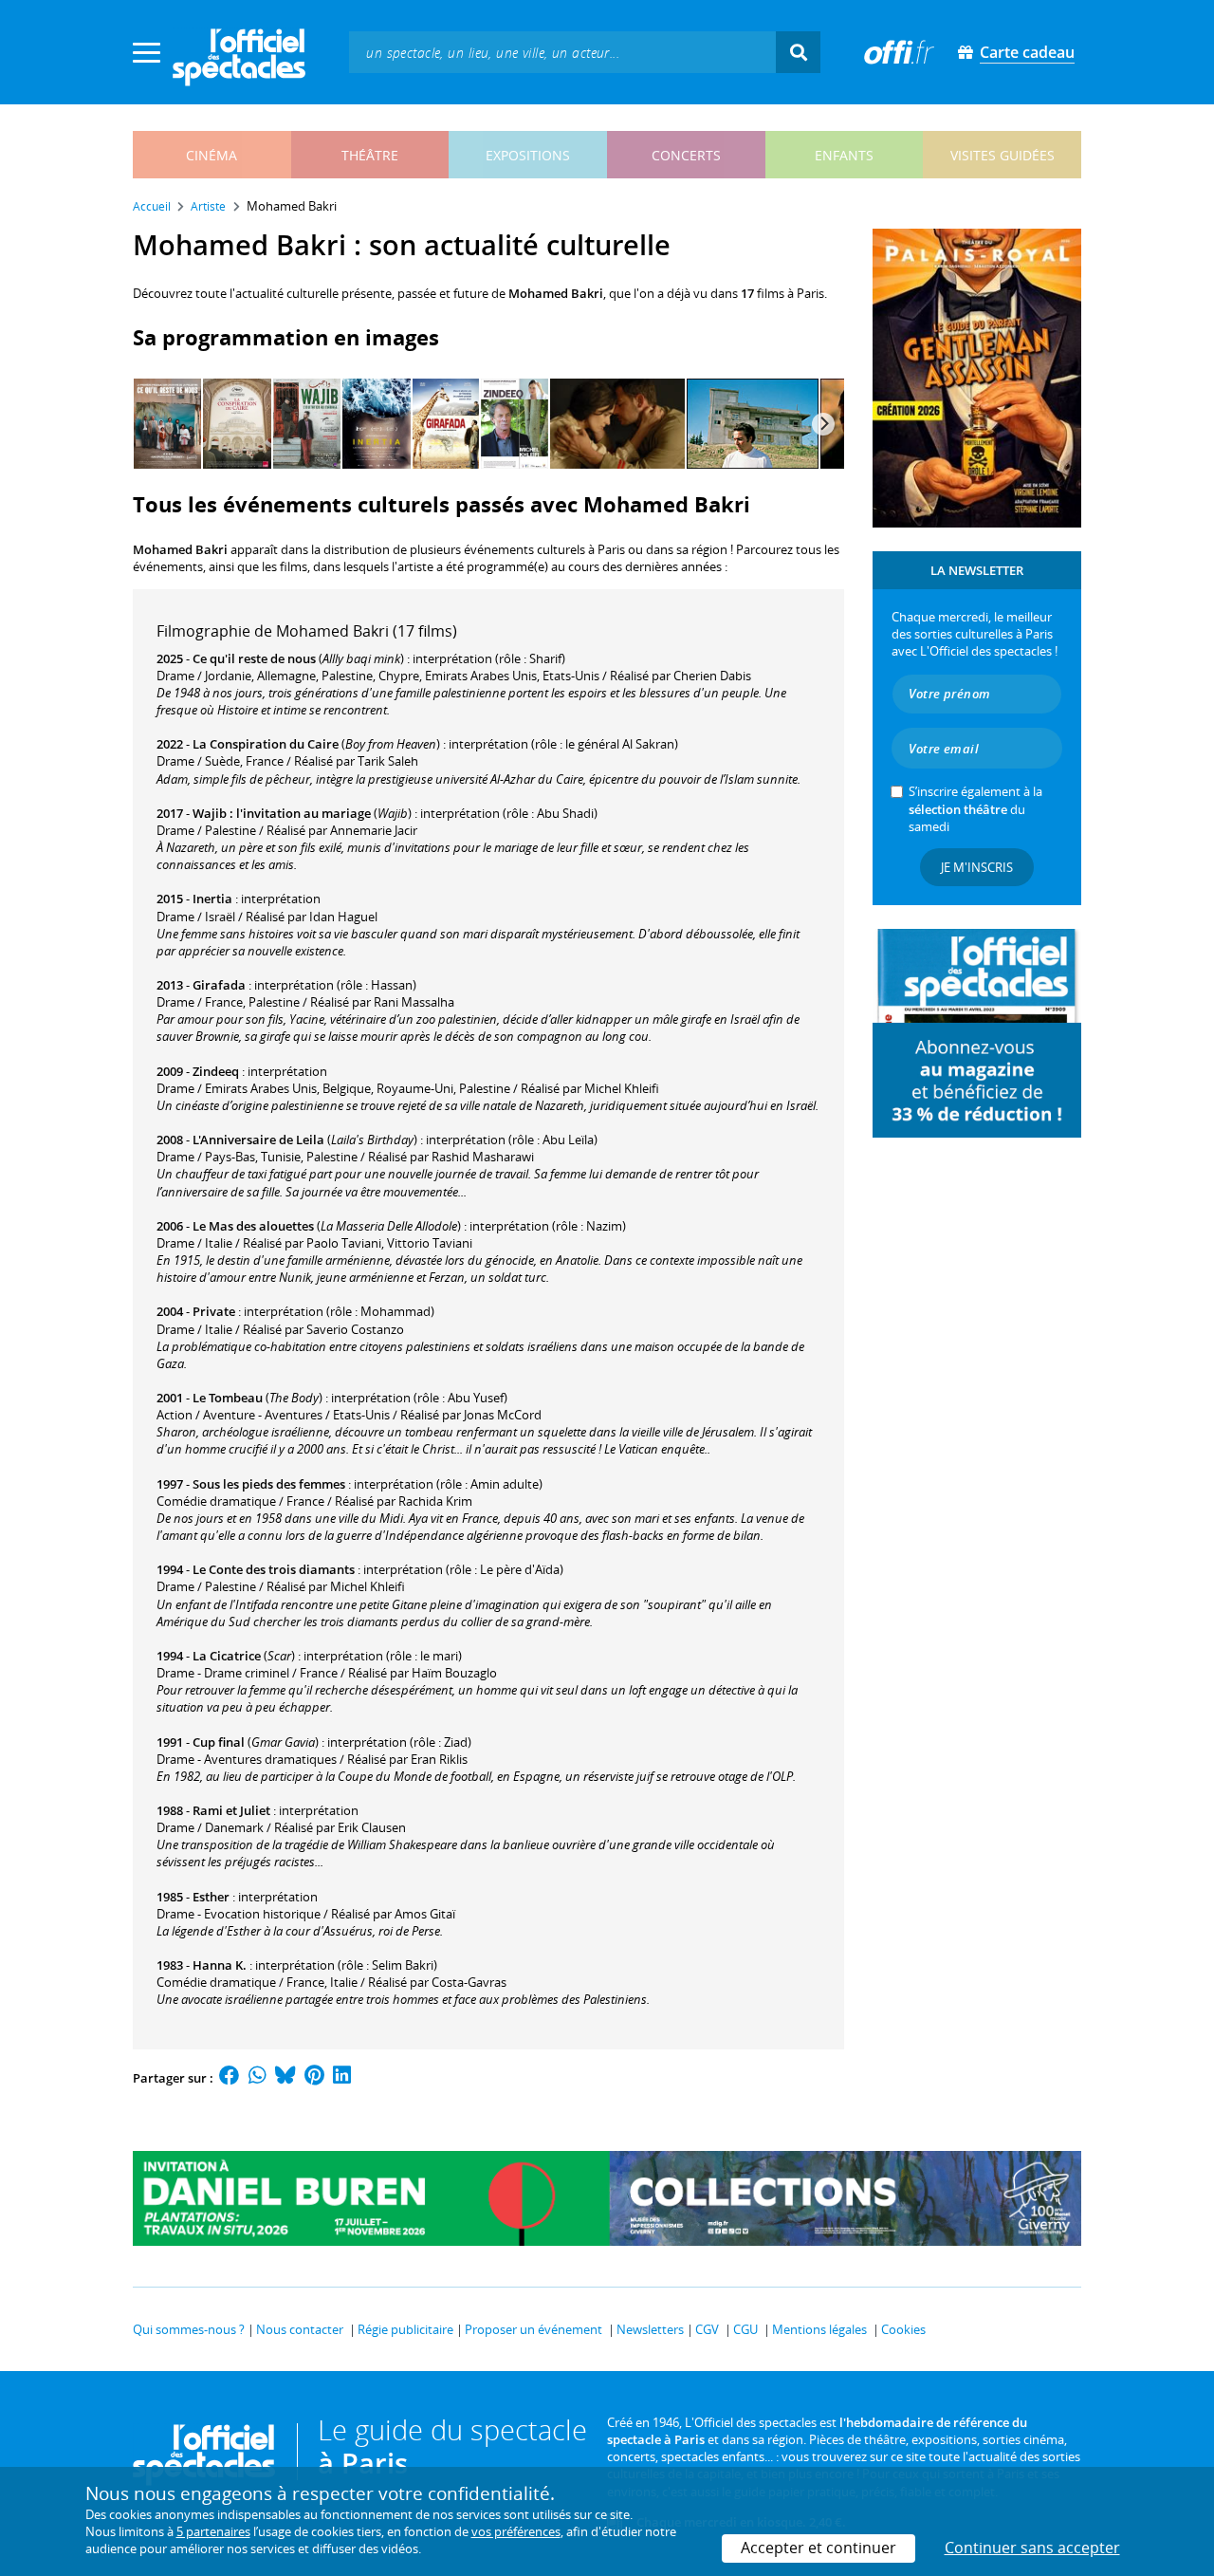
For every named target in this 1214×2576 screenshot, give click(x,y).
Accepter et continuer (819, 2548)
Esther (211, 1897)
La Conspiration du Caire (266, 744)
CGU (745, 2329)
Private (214, 1311)
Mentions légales (819, 2329)
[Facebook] (230, 2078)
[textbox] (562, 52)
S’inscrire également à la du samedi (975, 808)
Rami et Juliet (231, 1810)
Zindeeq (216, 1071)
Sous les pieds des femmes (269, 1484)
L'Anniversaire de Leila (258, 1140)
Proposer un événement (533, 2329)
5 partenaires (213, 2531)
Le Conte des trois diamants (274, 1569)
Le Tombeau (228, 1398)
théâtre (370, 155)
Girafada (219, 985)
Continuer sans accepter (1032, 2548)
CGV (707, 2329)
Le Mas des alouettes (253, 1226)
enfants (844, 155)
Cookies (903, 2329)
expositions (528, 155)
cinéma (212, 155)
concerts (686, 155)
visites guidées (1002, 155)
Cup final (219, 1742)
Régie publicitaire (405, 2329)
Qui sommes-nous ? (189, 2329)
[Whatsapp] (258, 2078)
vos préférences (516, 2531)
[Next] (823, 424)
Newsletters (650, 2329)
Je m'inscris (977, 867)
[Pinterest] (314, 2078)
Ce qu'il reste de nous (254, 658)
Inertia (212, 899)
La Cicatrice (227, 1656)
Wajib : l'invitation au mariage (282, 813)
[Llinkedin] (342, 2078)
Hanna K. (220, 1965)
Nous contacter (300, 2329)
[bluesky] (285, 2078)
